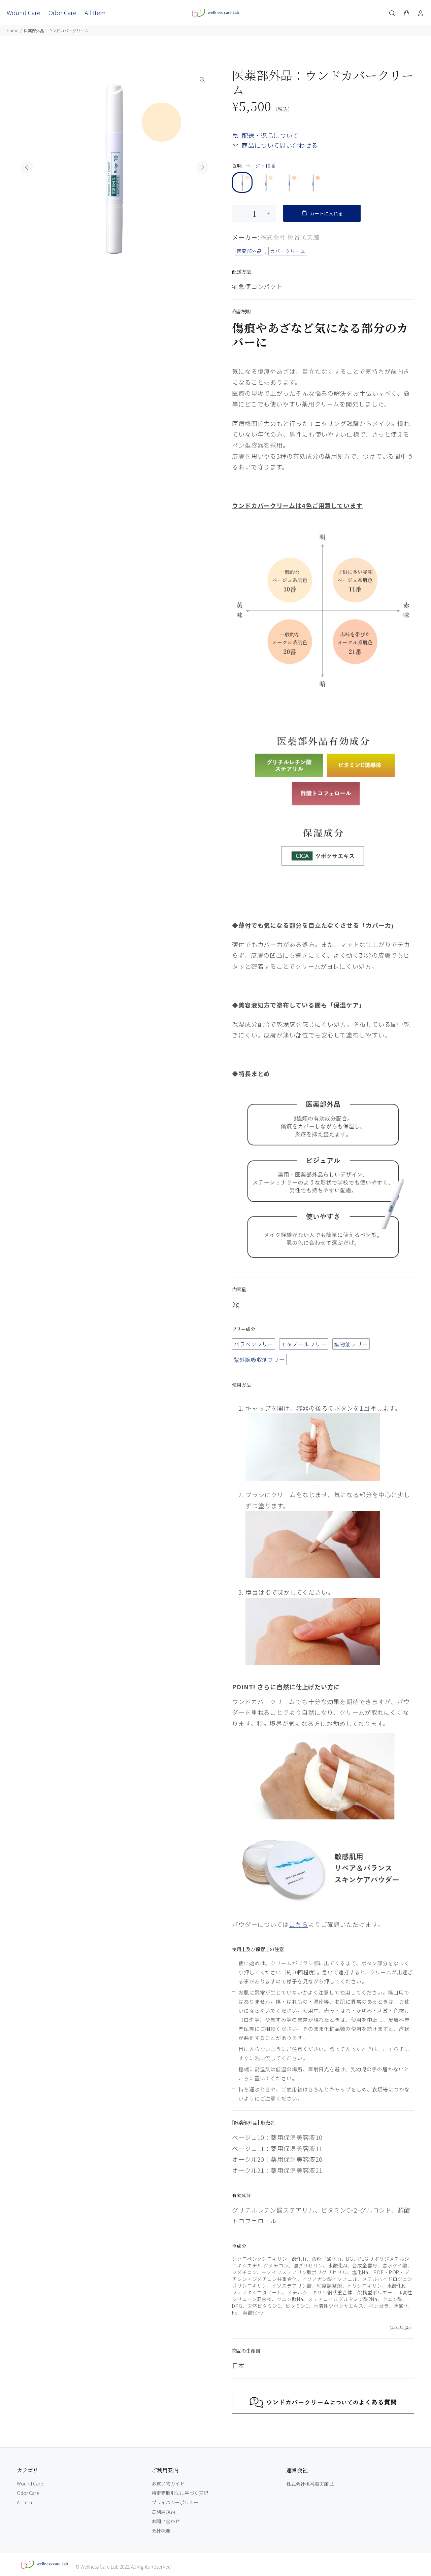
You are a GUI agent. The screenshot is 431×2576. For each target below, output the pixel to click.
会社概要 (161, 2531)
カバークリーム (288, 251)
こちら (299, 1924)
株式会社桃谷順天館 (308, 2484)
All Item (24, 2502)
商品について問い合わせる (280, 145)
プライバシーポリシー (175, 2502)
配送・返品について (270, 135)
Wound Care (30, 2483)
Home (12, 30)
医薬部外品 (249, 251)
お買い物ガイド (168, 2483)
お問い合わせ (166, 2521)
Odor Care (28, 2493)
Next (202, 167)
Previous (27, 167)
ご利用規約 (163, 2512)
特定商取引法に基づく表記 (180, 2493)
